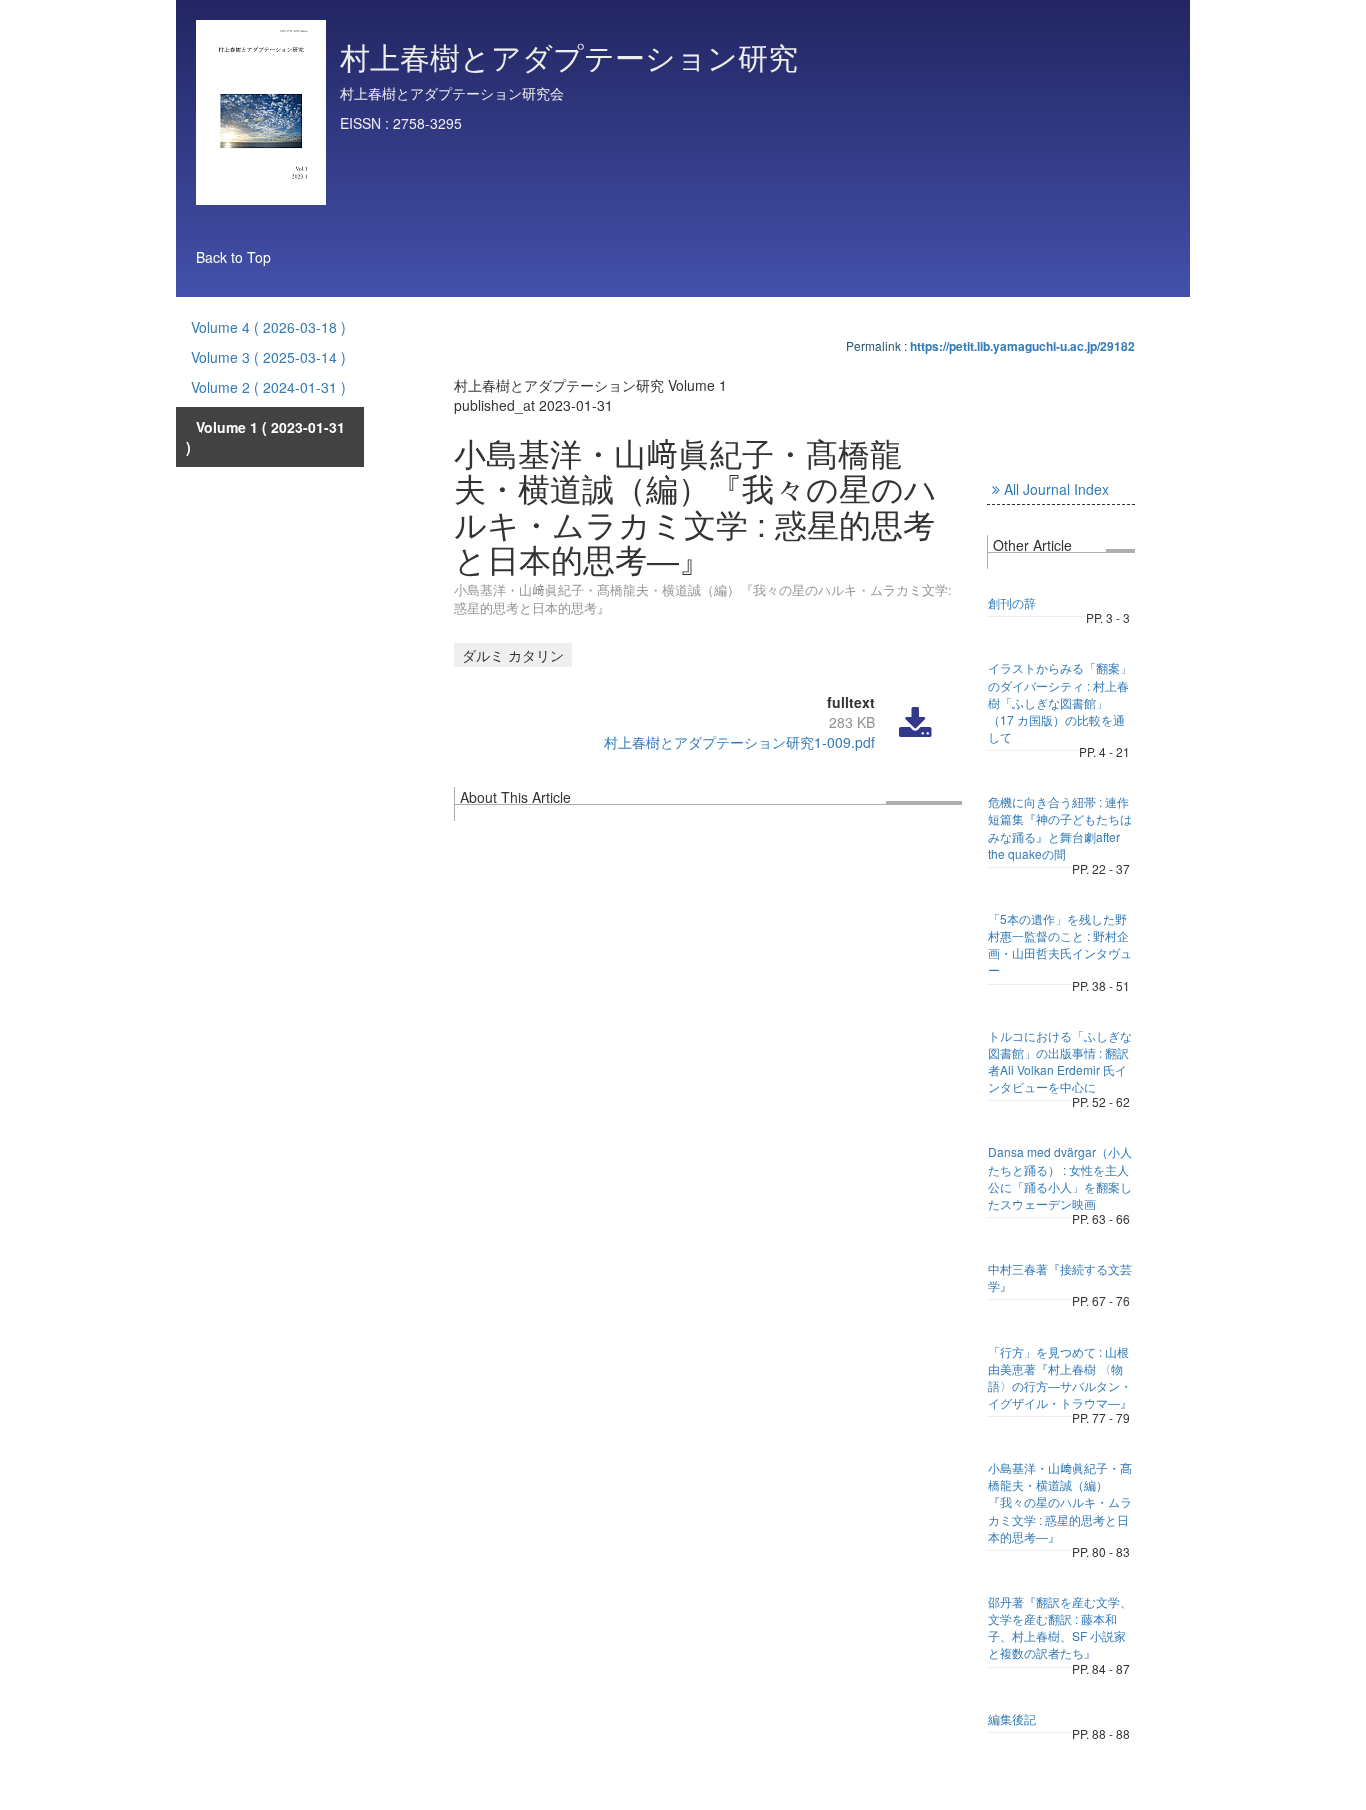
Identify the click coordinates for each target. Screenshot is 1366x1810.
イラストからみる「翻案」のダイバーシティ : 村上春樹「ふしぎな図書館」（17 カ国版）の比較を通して (1060, 702)
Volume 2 (268, 387)
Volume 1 (265, 437)
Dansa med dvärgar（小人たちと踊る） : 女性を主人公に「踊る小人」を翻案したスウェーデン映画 (1060, 1177)
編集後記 (1012, 1718)
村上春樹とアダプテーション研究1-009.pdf (739, 742)
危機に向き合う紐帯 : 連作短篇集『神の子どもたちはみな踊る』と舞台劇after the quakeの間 (1060, 827)
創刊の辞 (1012, 602)
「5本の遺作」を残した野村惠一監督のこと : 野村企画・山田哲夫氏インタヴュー (1060, 944)
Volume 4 (268, 327)
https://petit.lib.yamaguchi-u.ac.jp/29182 (1022, 346)
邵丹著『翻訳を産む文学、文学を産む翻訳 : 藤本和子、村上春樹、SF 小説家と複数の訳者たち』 (1060, 1627)
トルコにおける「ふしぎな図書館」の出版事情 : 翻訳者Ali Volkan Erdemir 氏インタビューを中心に (1060, 1061)
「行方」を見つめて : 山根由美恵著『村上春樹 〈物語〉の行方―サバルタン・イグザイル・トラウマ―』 (1060, 1377)
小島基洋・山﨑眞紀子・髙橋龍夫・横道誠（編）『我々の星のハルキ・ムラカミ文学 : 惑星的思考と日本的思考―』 (1060, 1502)
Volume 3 (268, 357)
